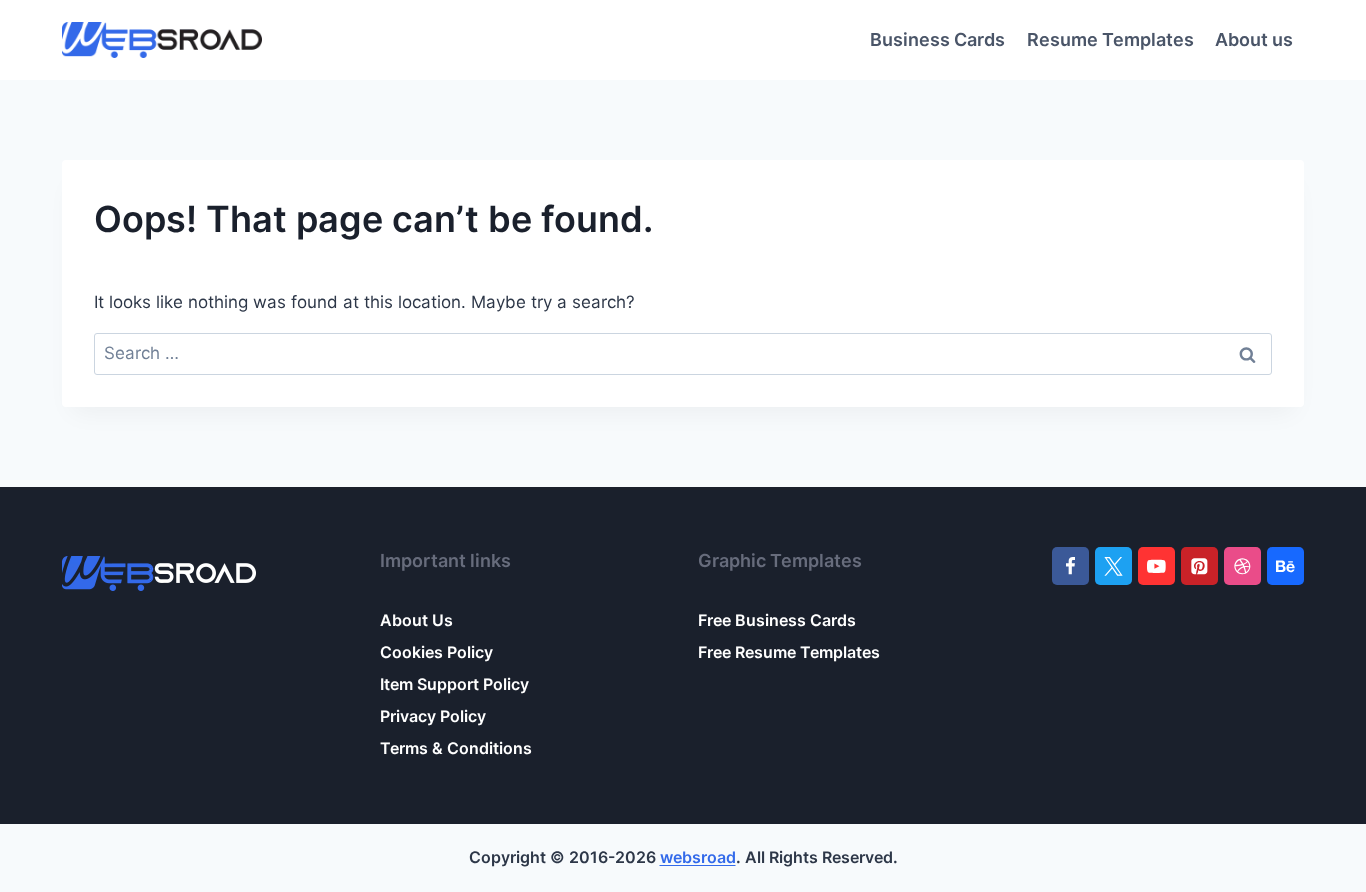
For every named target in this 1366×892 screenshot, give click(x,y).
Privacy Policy (433, 716)
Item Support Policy (454, 684)
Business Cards (937, 39)
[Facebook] (1070, 565)
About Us (416, 620)
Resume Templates (1110, 39)
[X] (1113, 565)
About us (1254, 39)
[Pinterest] (1199, 565)
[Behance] (1285, 565)
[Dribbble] (1242, 565)
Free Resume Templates (789, 652)
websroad (698, 857)
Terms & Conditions (456, 748)
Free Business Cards (777, 620)
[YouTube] (1156, 565)
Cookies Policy (436, 652)
